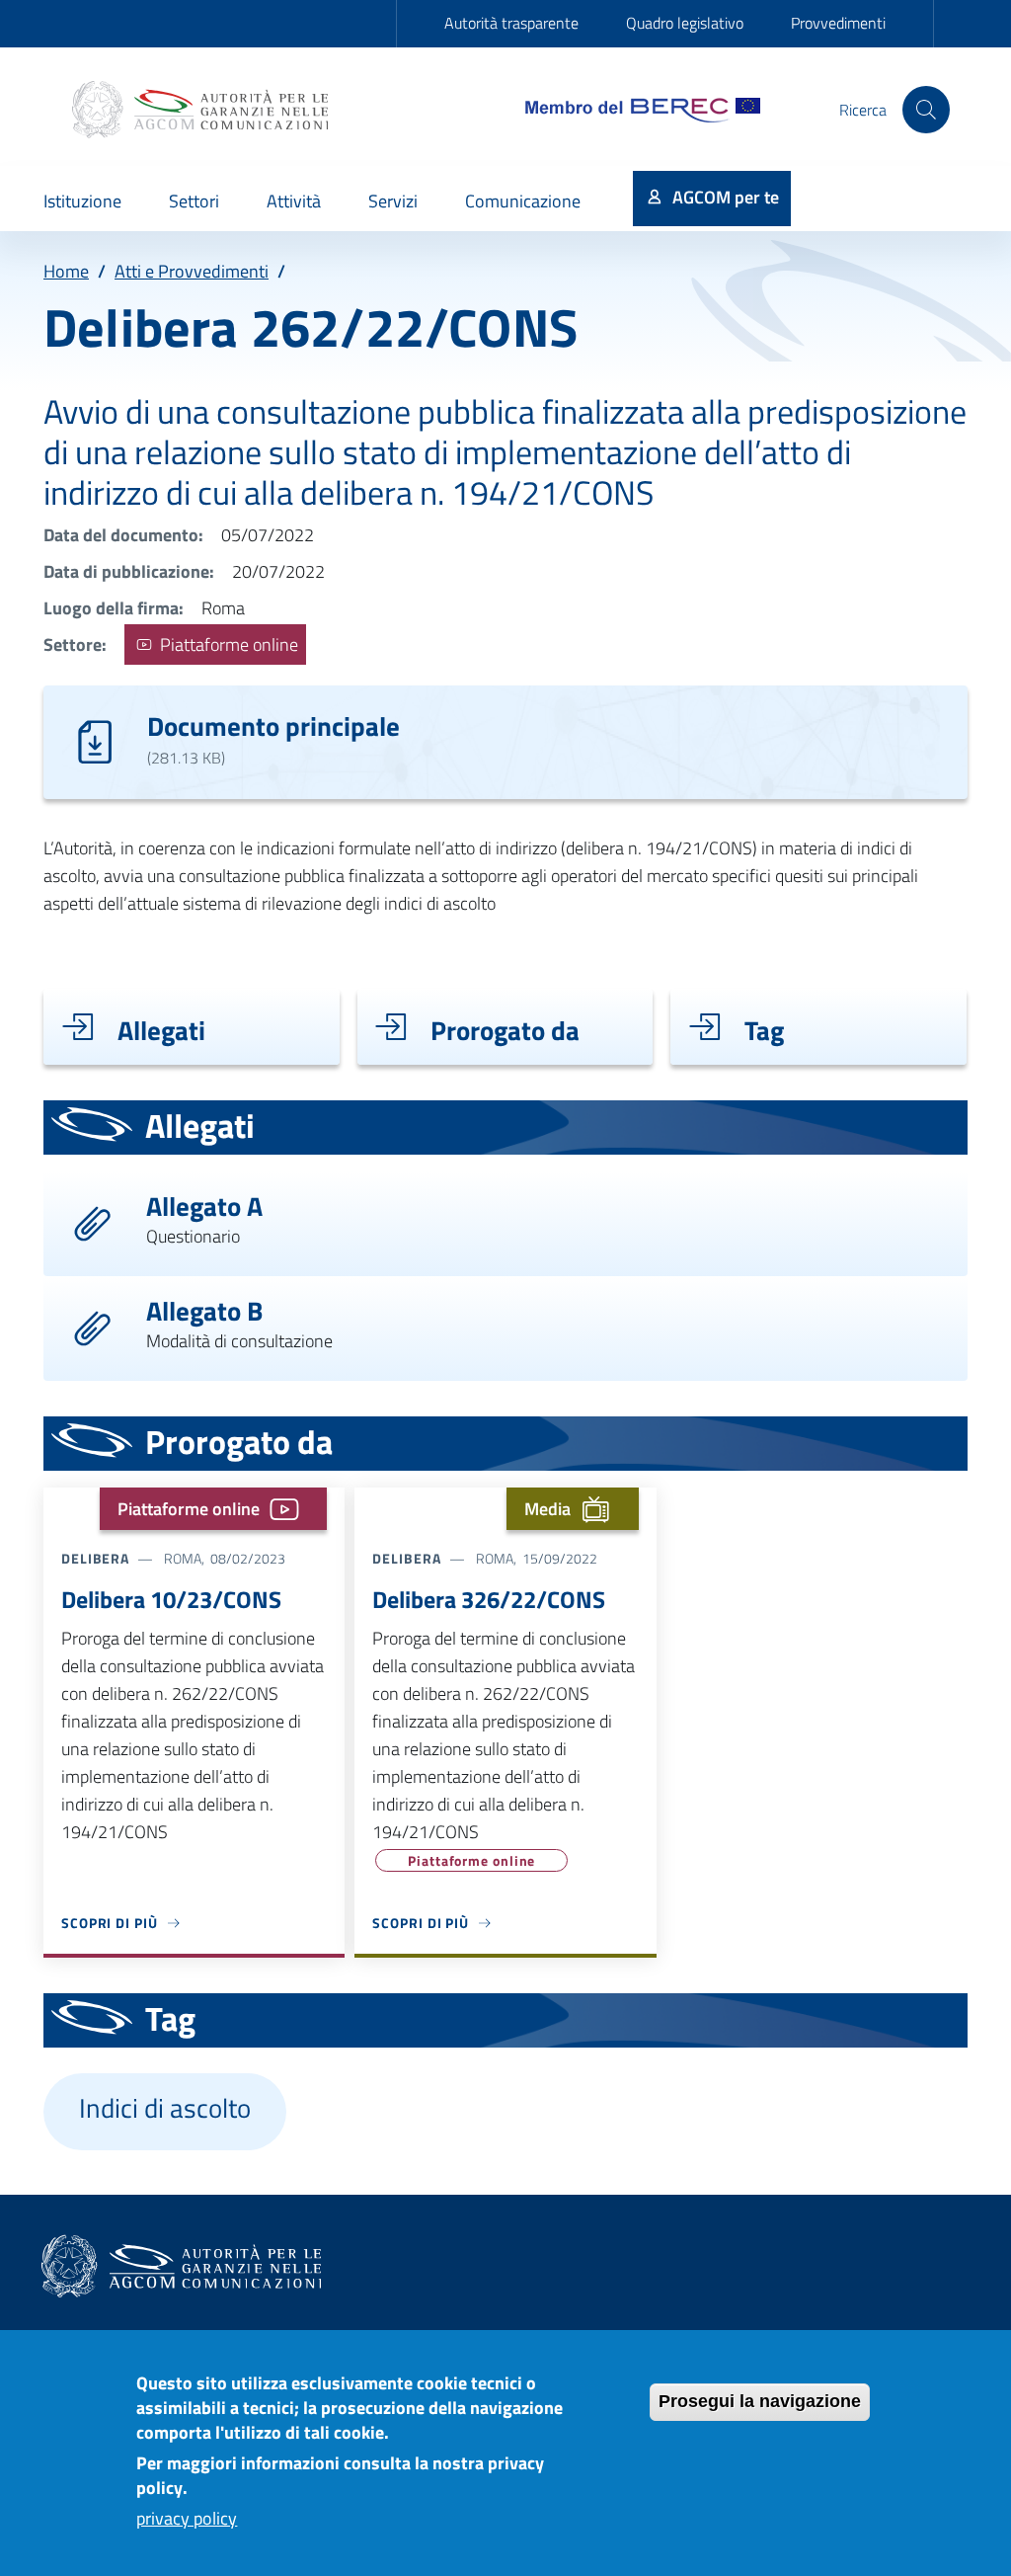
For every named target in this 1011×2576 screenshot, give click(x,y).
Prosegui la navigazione (760, 2401)
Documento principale (273, 725)
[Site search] (926, 110)
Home (66, 271)
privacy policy (187, 2518)
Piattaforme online (227, 644)
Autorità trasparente (511, 23)
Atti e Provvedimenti (192, 271)
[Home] (202, 110)
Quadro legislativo (685, 23)
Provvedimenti (838, 23)
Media (547, 1509)
